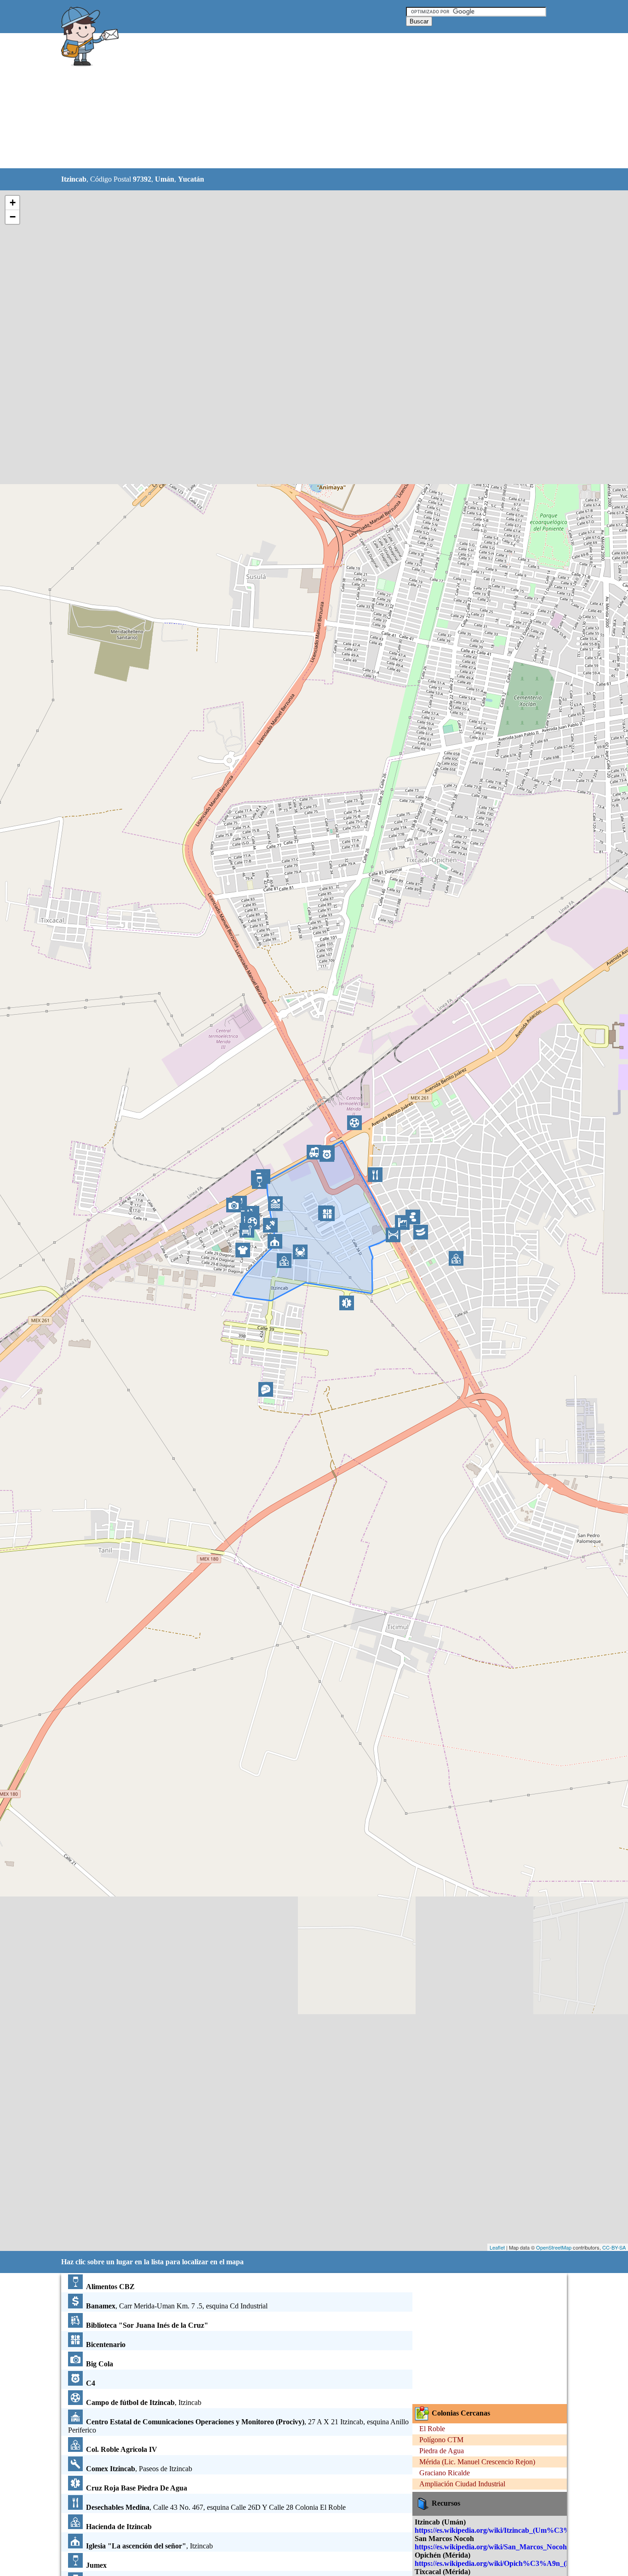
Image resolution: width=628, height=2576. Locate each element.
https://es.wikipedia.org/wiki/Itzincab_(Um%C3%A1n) (500, 2530)
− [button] (13, 217)
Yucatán (191, 179)
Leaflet (497, 2247)
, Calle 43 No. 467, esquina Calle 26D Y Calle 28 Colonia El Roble (216, 2507)
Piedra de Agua (442, 2451)
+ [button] (13, 203)
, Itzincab (144, 2402)
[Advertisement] (291, 101)
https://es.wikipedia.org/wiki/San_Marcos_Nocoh (491, 2547)
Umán (165, 179)
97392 (142, 179)
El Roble (432, 2429)
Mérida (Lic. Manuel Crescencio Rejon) (477, 2462)
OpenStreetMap (554, 2247)
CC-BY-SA (614, 2247)
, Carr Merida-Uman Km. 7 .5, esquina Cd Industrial (177, 2306)
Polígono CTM (441, 2440)
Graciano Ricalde (445, 2473)
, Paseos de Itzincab (139, 2469)
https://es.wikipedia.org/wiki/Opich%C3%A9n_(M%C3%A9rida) (518, 2563)
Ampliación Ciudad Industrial (462, 2484)
